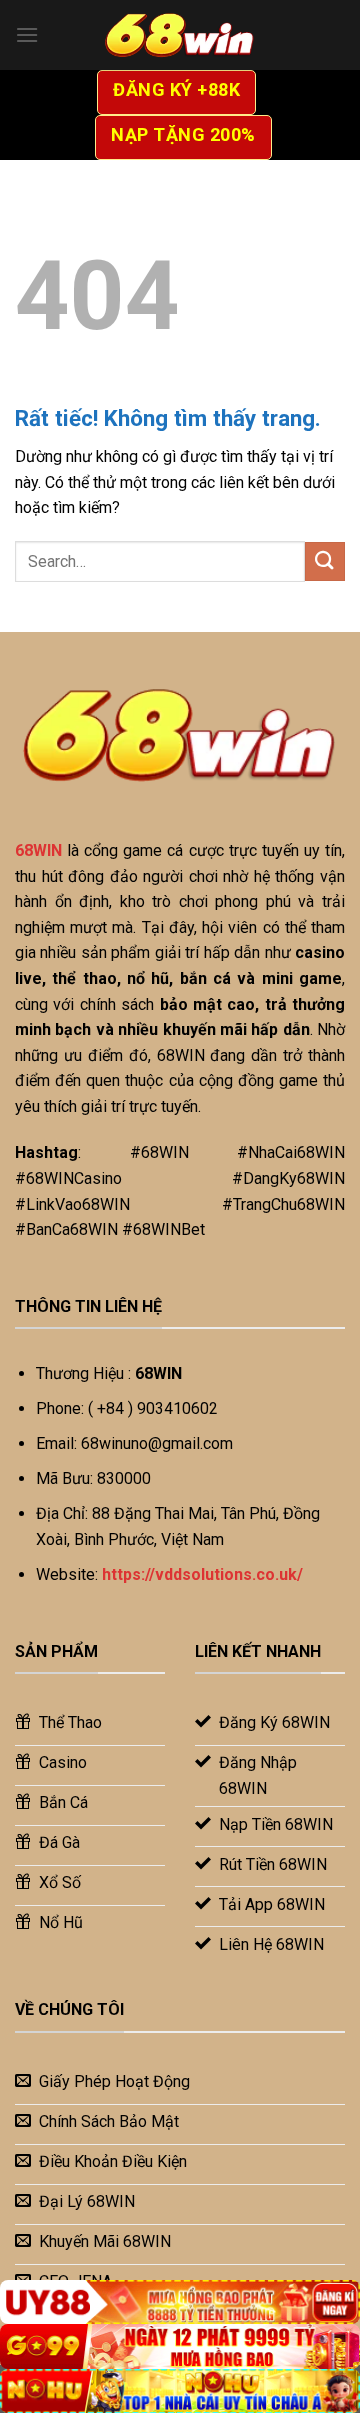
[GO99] (180, 2346)
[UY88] (180, 2302)
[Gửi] (325, 561)
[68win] (180, 35)
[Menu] (27, 34)
